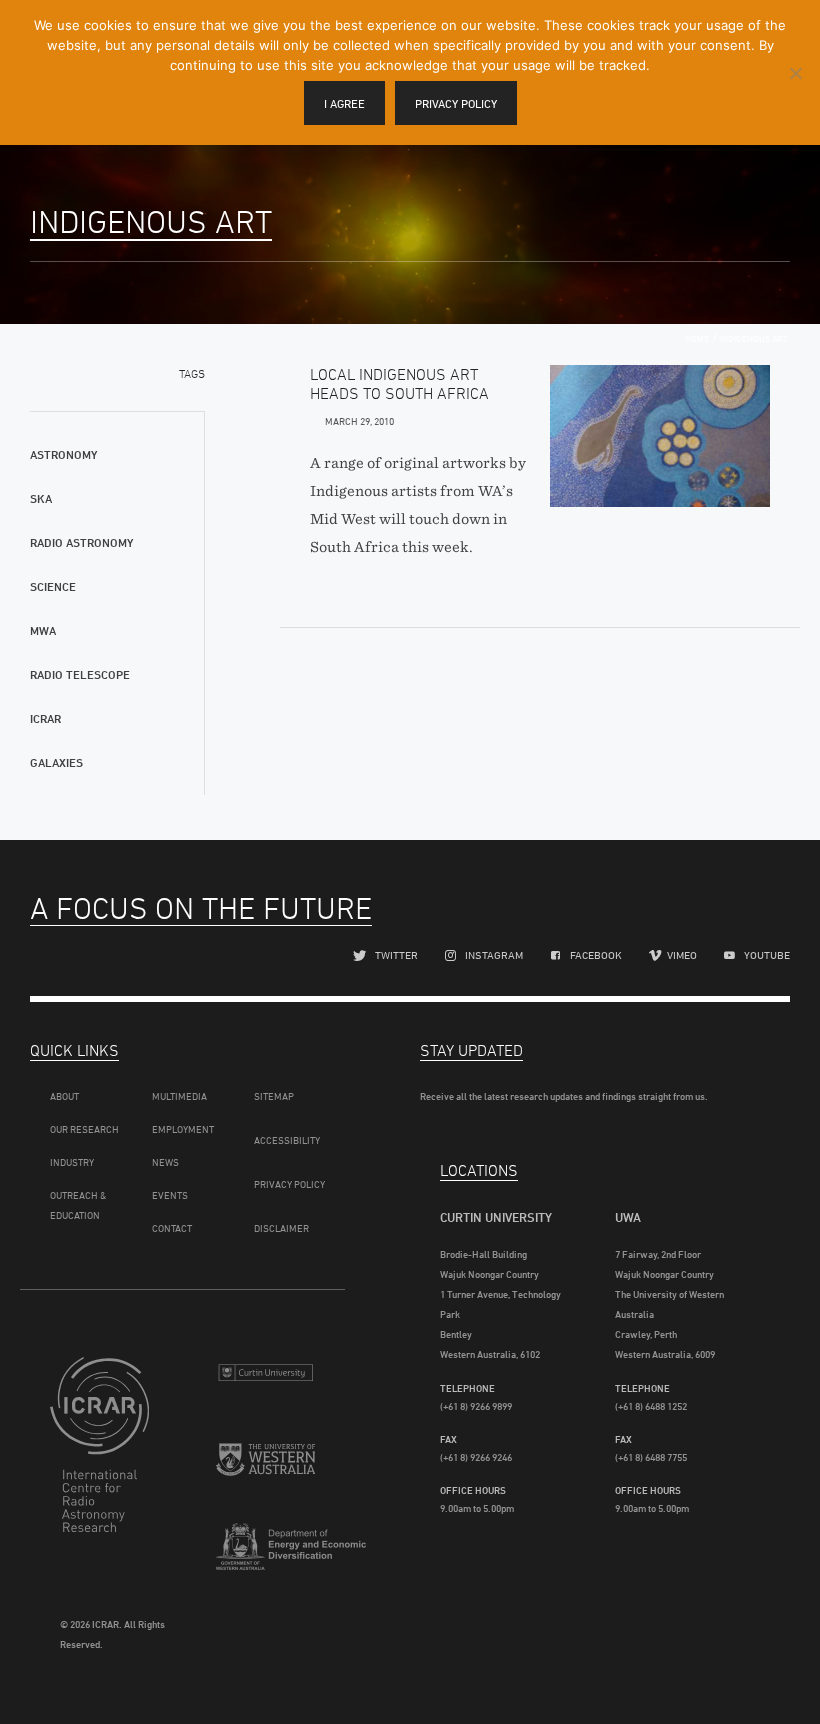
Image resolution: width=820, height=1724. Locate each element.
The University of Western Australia (265, 1470)
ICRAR (45, 718)
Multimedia (179, 1096)
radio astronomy (81, 542)
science (53, 586)
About (64, 1096)
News (165, 1162)
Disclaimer (281, 1228)
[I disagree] (795, 73)
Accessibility (287, 1140)
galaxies (56, 762)
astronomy (63, 454)
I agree (344, 103)
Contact (172, 1228)
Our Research (84, 1129)
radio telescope (80, 674)
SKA (41, 498)
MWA (43, 630)
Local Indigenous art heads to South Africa (399, 383)
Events (170, 1195)
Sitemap (274, 1096)
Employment (183, 1129)
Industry (72, 1162)
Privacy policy (456, 103)
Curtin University (265, 1380)
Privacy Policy (289, 1184)
